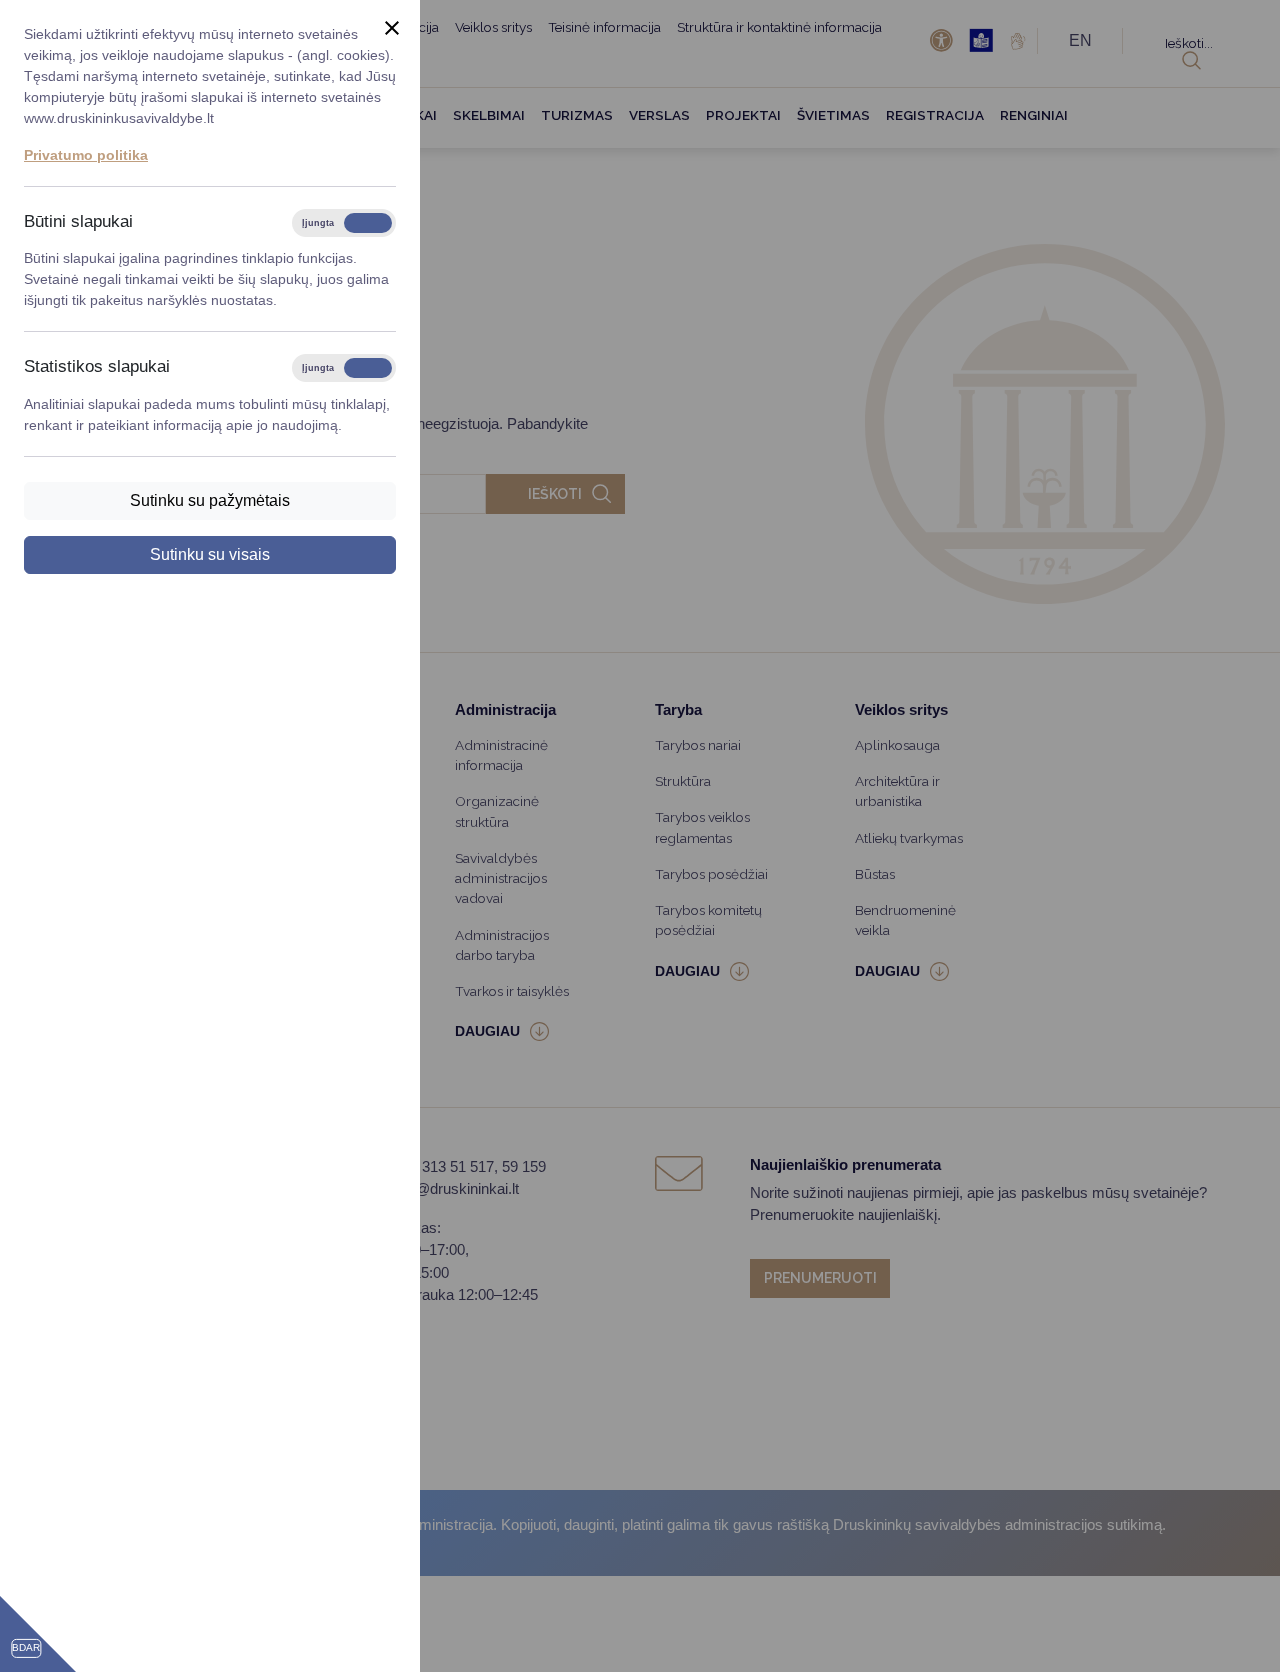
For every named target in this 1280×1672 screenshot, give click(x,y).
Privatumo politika (86, 155)
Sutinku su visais (210, 554)
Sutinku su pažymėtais (210, 500)
